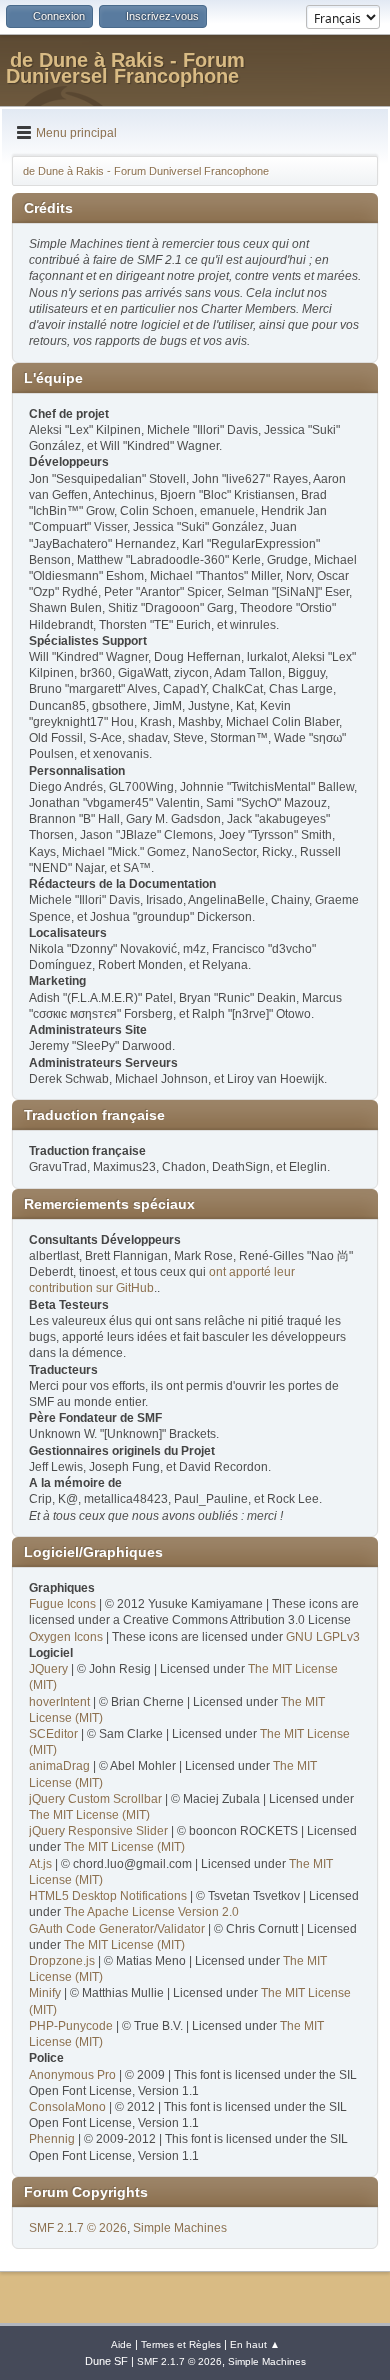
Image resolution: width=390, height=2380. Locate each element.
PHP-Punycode (71, 2026)
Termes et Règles (181, 2344)
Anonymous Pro (72, 2075)
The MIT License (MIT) (89, 1815)
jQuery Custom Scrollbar (95, 1799)
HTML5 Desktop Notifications (108, 1896)
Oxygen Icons (66, 1637)
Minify (45, 1993)
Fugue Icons (62, 1604)
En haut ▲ (255, 2344)
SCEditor (53, 1734)
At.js (40, 1864)
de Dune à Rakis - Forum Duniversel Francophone (125, 68)
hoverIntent (59, 1702)
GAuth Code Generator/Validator (117, 1929)
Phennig (52, 2139)
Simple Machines (180, 2228)
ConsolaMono (67, 2107)
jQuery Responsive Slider (98, 1831)
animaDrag (59, 1766)
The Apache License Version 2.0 (151, 1912)
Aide (121, 2344)
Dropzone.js (62, 1961)
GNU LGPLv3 (323, 1637)
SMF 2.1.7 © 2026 (78, 2228)
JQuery (48, 1669)
